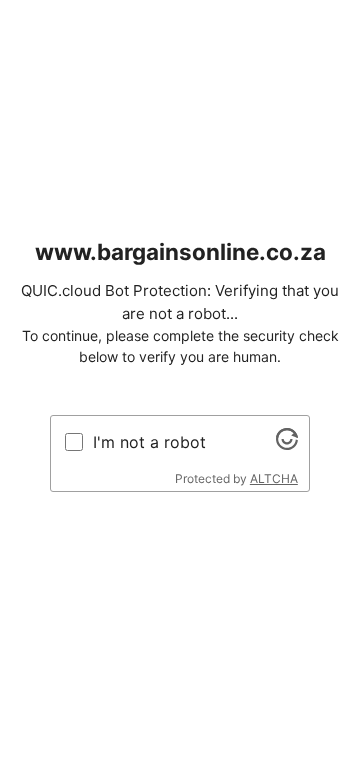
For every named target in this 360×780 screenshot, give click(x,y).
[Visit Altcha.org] (287, 444)
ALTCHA (274, 478)
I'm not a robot (149, 442)
